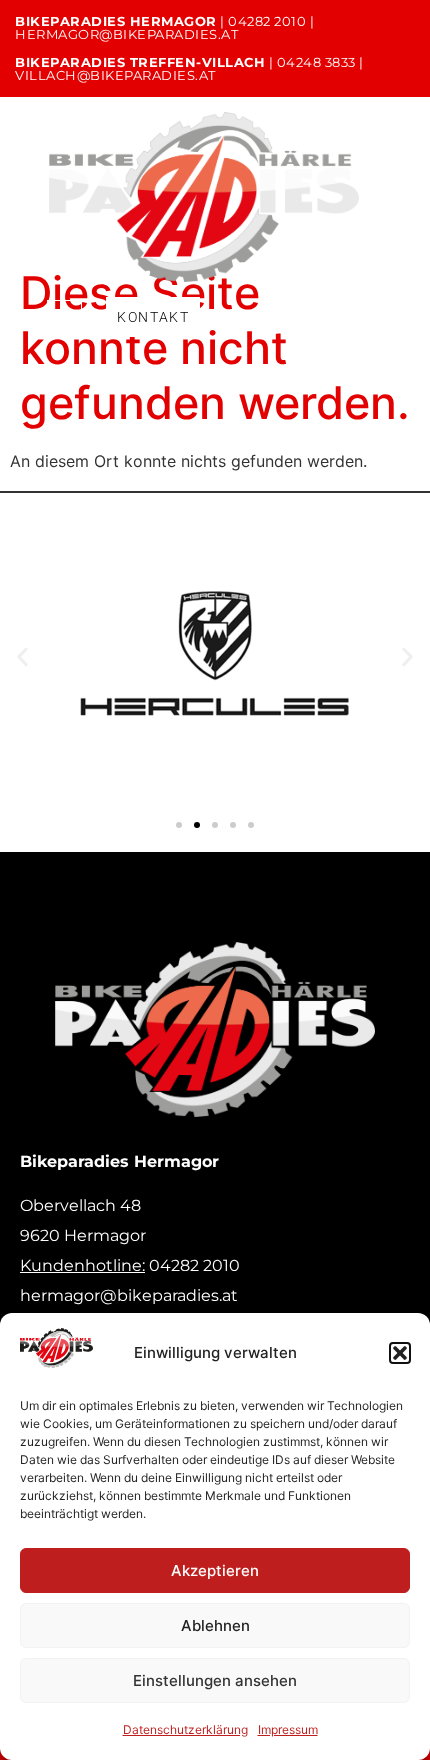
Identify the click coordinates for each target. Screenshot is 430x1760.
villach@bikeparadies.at (115, 75)
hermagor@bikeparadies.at (126, 34)
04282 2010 (267, 21)
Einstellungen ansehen (215, 1680)
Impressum (288, 1729)
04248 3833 (316, 62)
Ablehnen (215, 1625)
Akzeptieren (215, 1570)
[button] (400, 1353)
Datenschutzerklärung (185, 1729)
